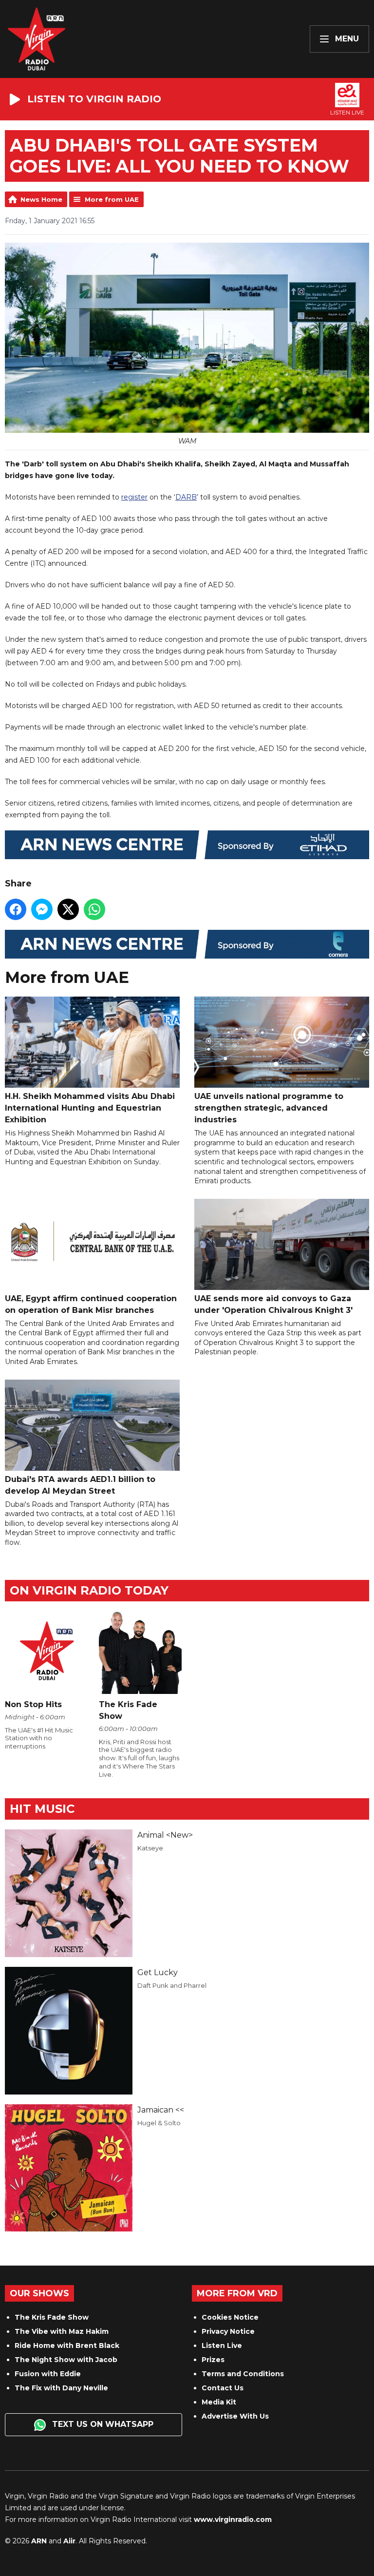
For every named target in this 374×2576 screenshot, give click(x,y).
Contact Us (223, 2388)
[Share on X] (68, 909)
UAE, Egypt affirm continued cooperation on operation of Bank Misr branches (91, 1304)
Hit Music (42, 1809)
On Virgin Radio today (89, 1590)
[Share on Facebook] (16, 909)
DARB (186, 497)
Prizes (213, 2360)
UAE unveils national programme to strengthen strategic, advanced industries (269, 1108)
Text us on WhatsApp (102, 2424)
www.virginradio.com (233, 2519)
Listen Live (222, 2345)
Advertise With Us (235, 2416)
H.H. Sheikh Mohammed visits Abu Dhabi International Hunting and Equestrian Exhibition (90, 1108)
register (134, 497)
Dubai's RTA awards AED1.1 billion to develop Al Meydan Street (80, 1485)
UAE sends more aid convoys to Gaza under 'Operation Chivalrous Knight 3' (273, 1304)
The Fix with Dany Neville (61, 2388)
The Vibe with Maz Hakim (62, 2331)
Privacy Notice (228, 2331)
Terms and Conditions (243, 2374)
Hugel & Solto (159, 2123)
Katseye (150, 1848)
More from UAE (112, 199)
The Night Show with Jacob (66, 2360)
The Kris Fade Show (52, 2317)
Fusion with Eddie (48, 2374)
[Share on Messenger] (42, 909)
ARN (39, 2541)
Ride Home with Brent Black (67, 2345)
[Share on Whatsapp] (94, 909)
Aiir (69, 2541)
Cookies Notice (230, 2317)
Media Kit (219, 2402)
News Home (41, 199)
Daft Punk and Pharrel (172, 1985)
